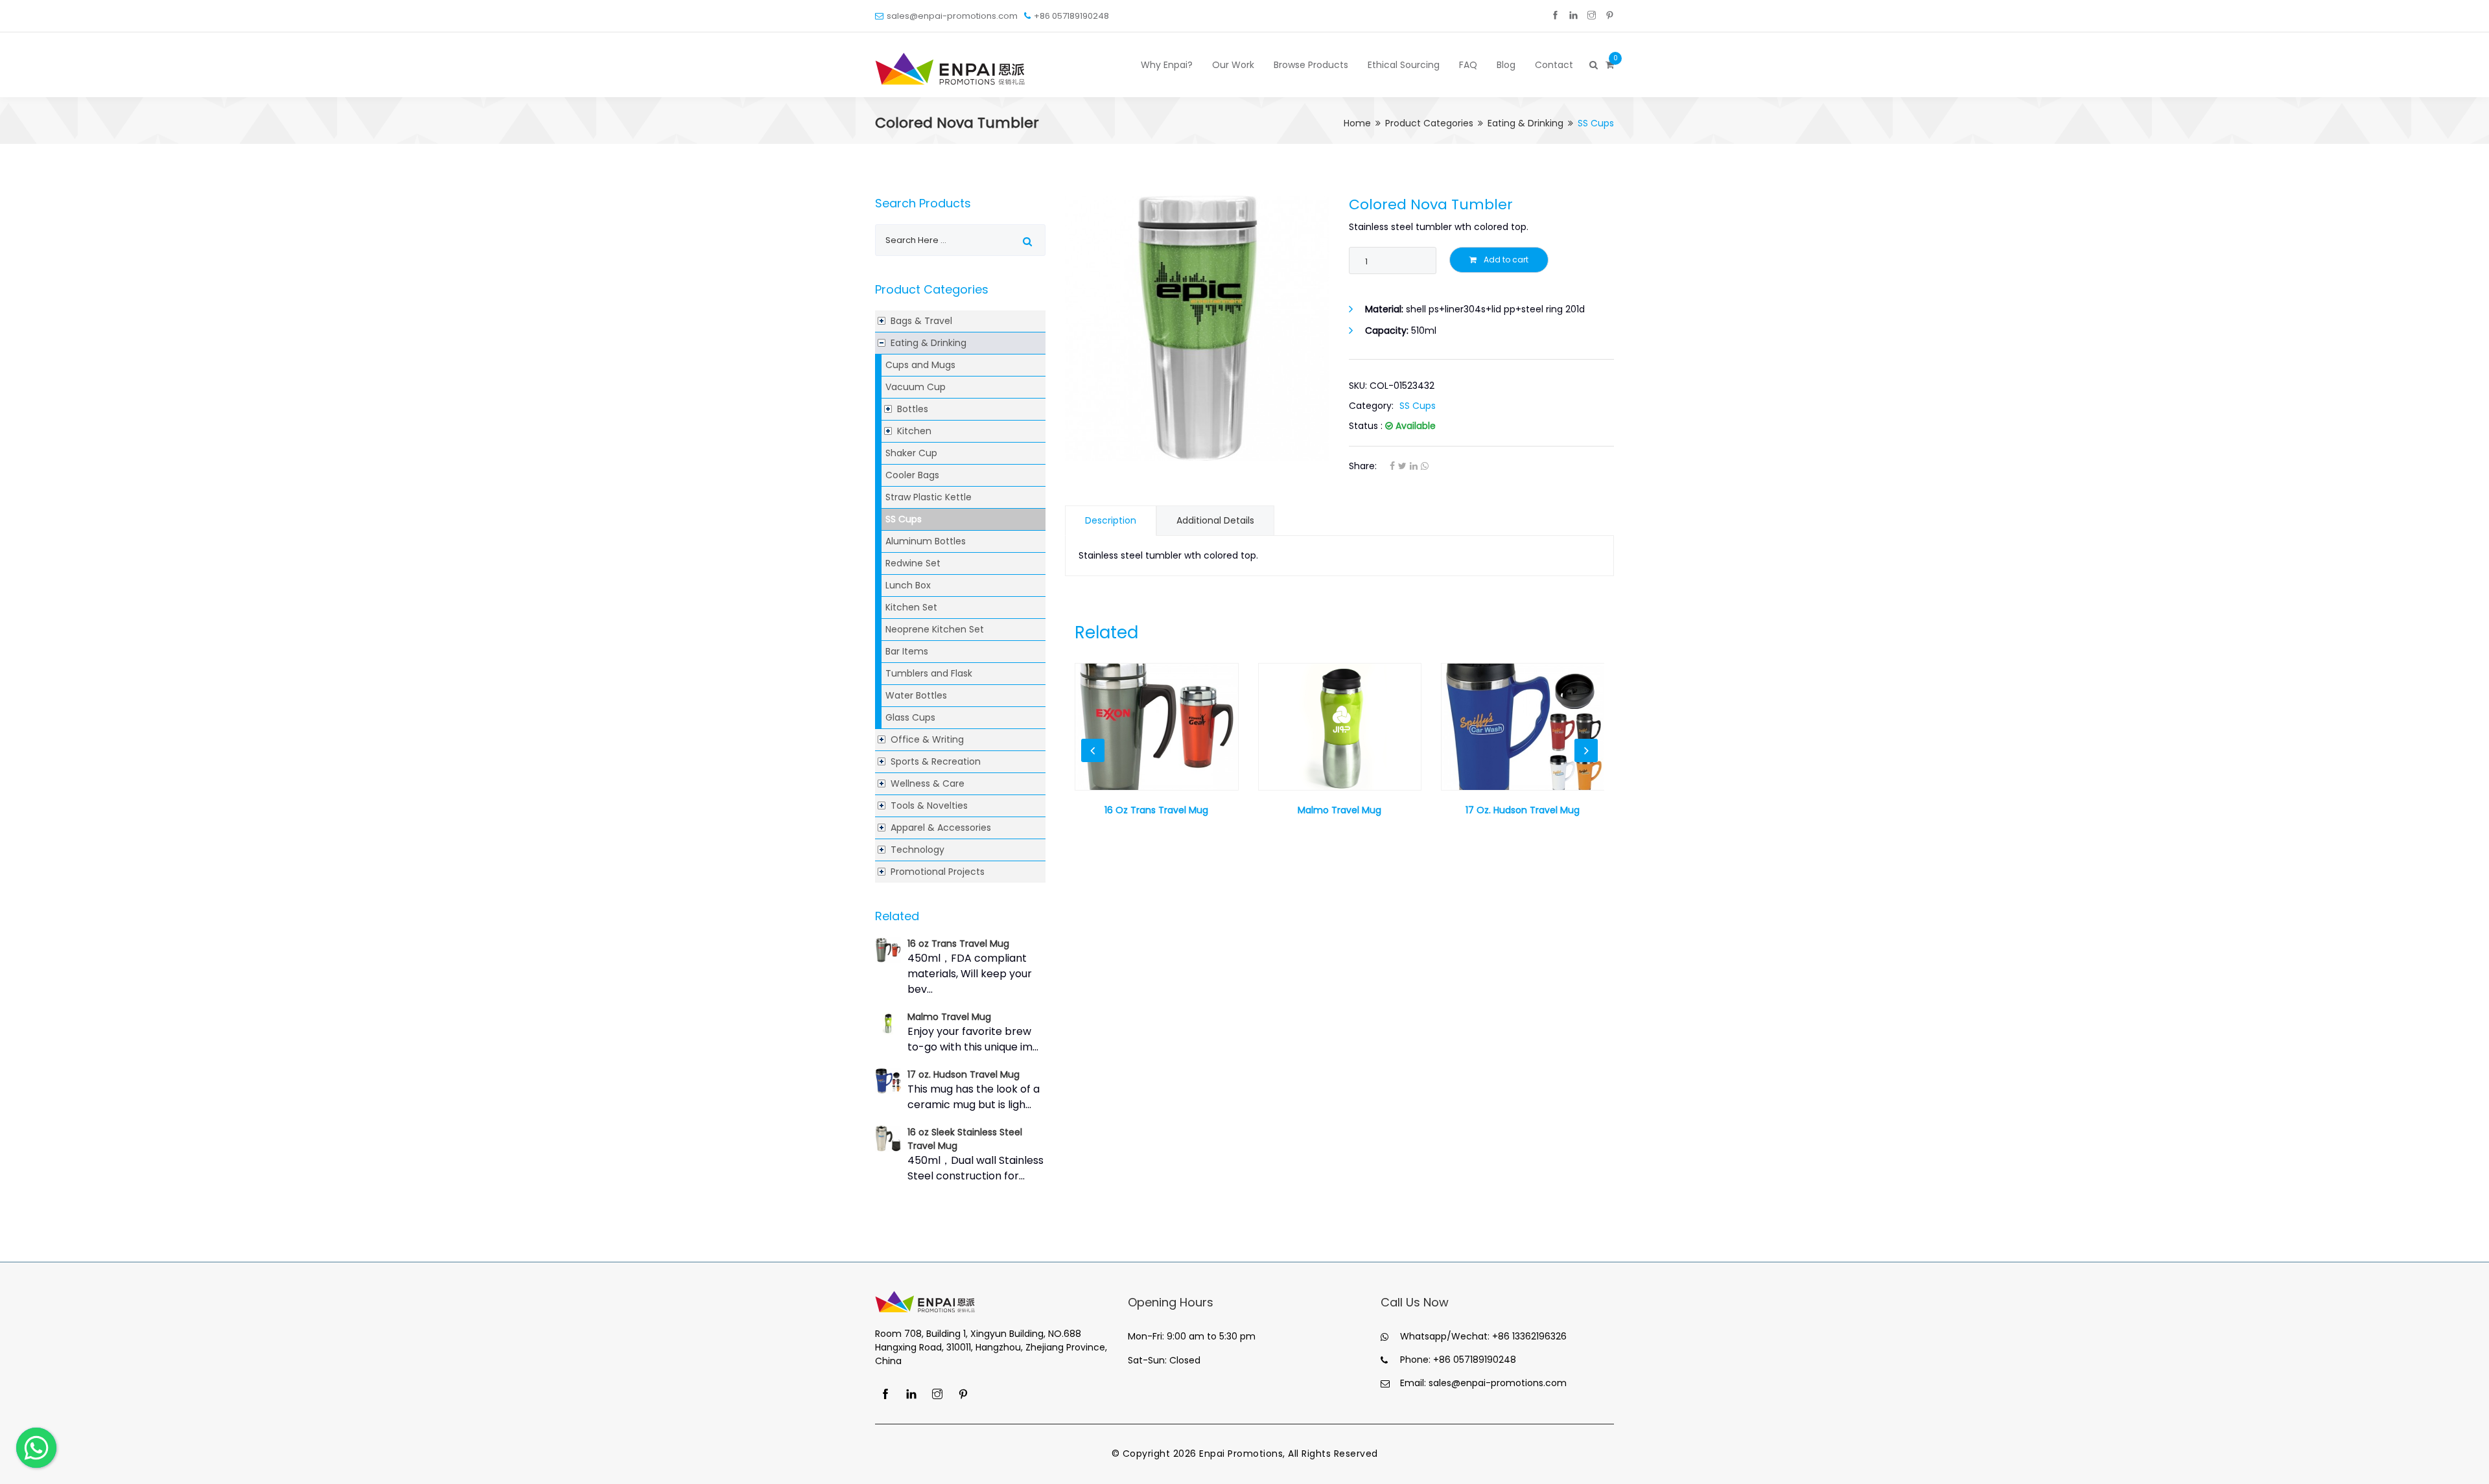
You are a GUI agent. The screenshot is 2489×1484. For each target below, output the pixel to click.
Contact (1554, 65)
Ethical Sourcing (1404, 65)
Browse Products (1311, 65)
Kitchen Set (911, 607)
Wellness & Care (928, 783)
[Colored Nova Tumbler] (1198, 328)
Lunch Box (908, 585)
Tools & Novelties (929, 806)
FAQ (1468, 65)
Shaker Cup (911, 453)
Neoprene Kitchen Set (935, 629)
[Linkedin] (1573, 16)
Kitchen (914, 431)
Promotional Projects (938, 872)
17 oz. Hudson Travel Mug (964, 1074)
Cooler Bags (912, 475)
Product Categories (1429, 123)
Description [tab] (1111, 520)
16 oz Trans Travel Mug (958, 944)
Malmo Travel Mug (949, 1017)
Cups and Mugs (920, 365)
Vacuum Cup (916, 387)
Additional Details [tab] (1215, 520)
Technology (917, 850)
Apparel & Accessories (941, 828)
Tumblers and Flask (929, 673)
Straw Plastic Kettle (929, 497)
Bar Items (907, 651)
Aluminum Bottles (926, 541)
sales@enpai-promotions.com (952, 16)
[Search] (1593, 65)
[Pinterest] (1610, 16)
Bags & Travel (921, 321)
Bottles (913, 409)
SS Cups (904, 519)
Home (1357, 123)
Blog (1506, 65)
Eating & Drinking (1525, 123)
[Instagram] (1592, 16)
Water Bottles (916, 695)
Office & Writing (927, 739)
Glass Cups (910, 717)
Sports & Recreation (936, 761)
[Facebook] (1555, 16)
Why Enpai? (1167, 65)
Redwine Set (913, 563)
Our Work (1233, 65)
